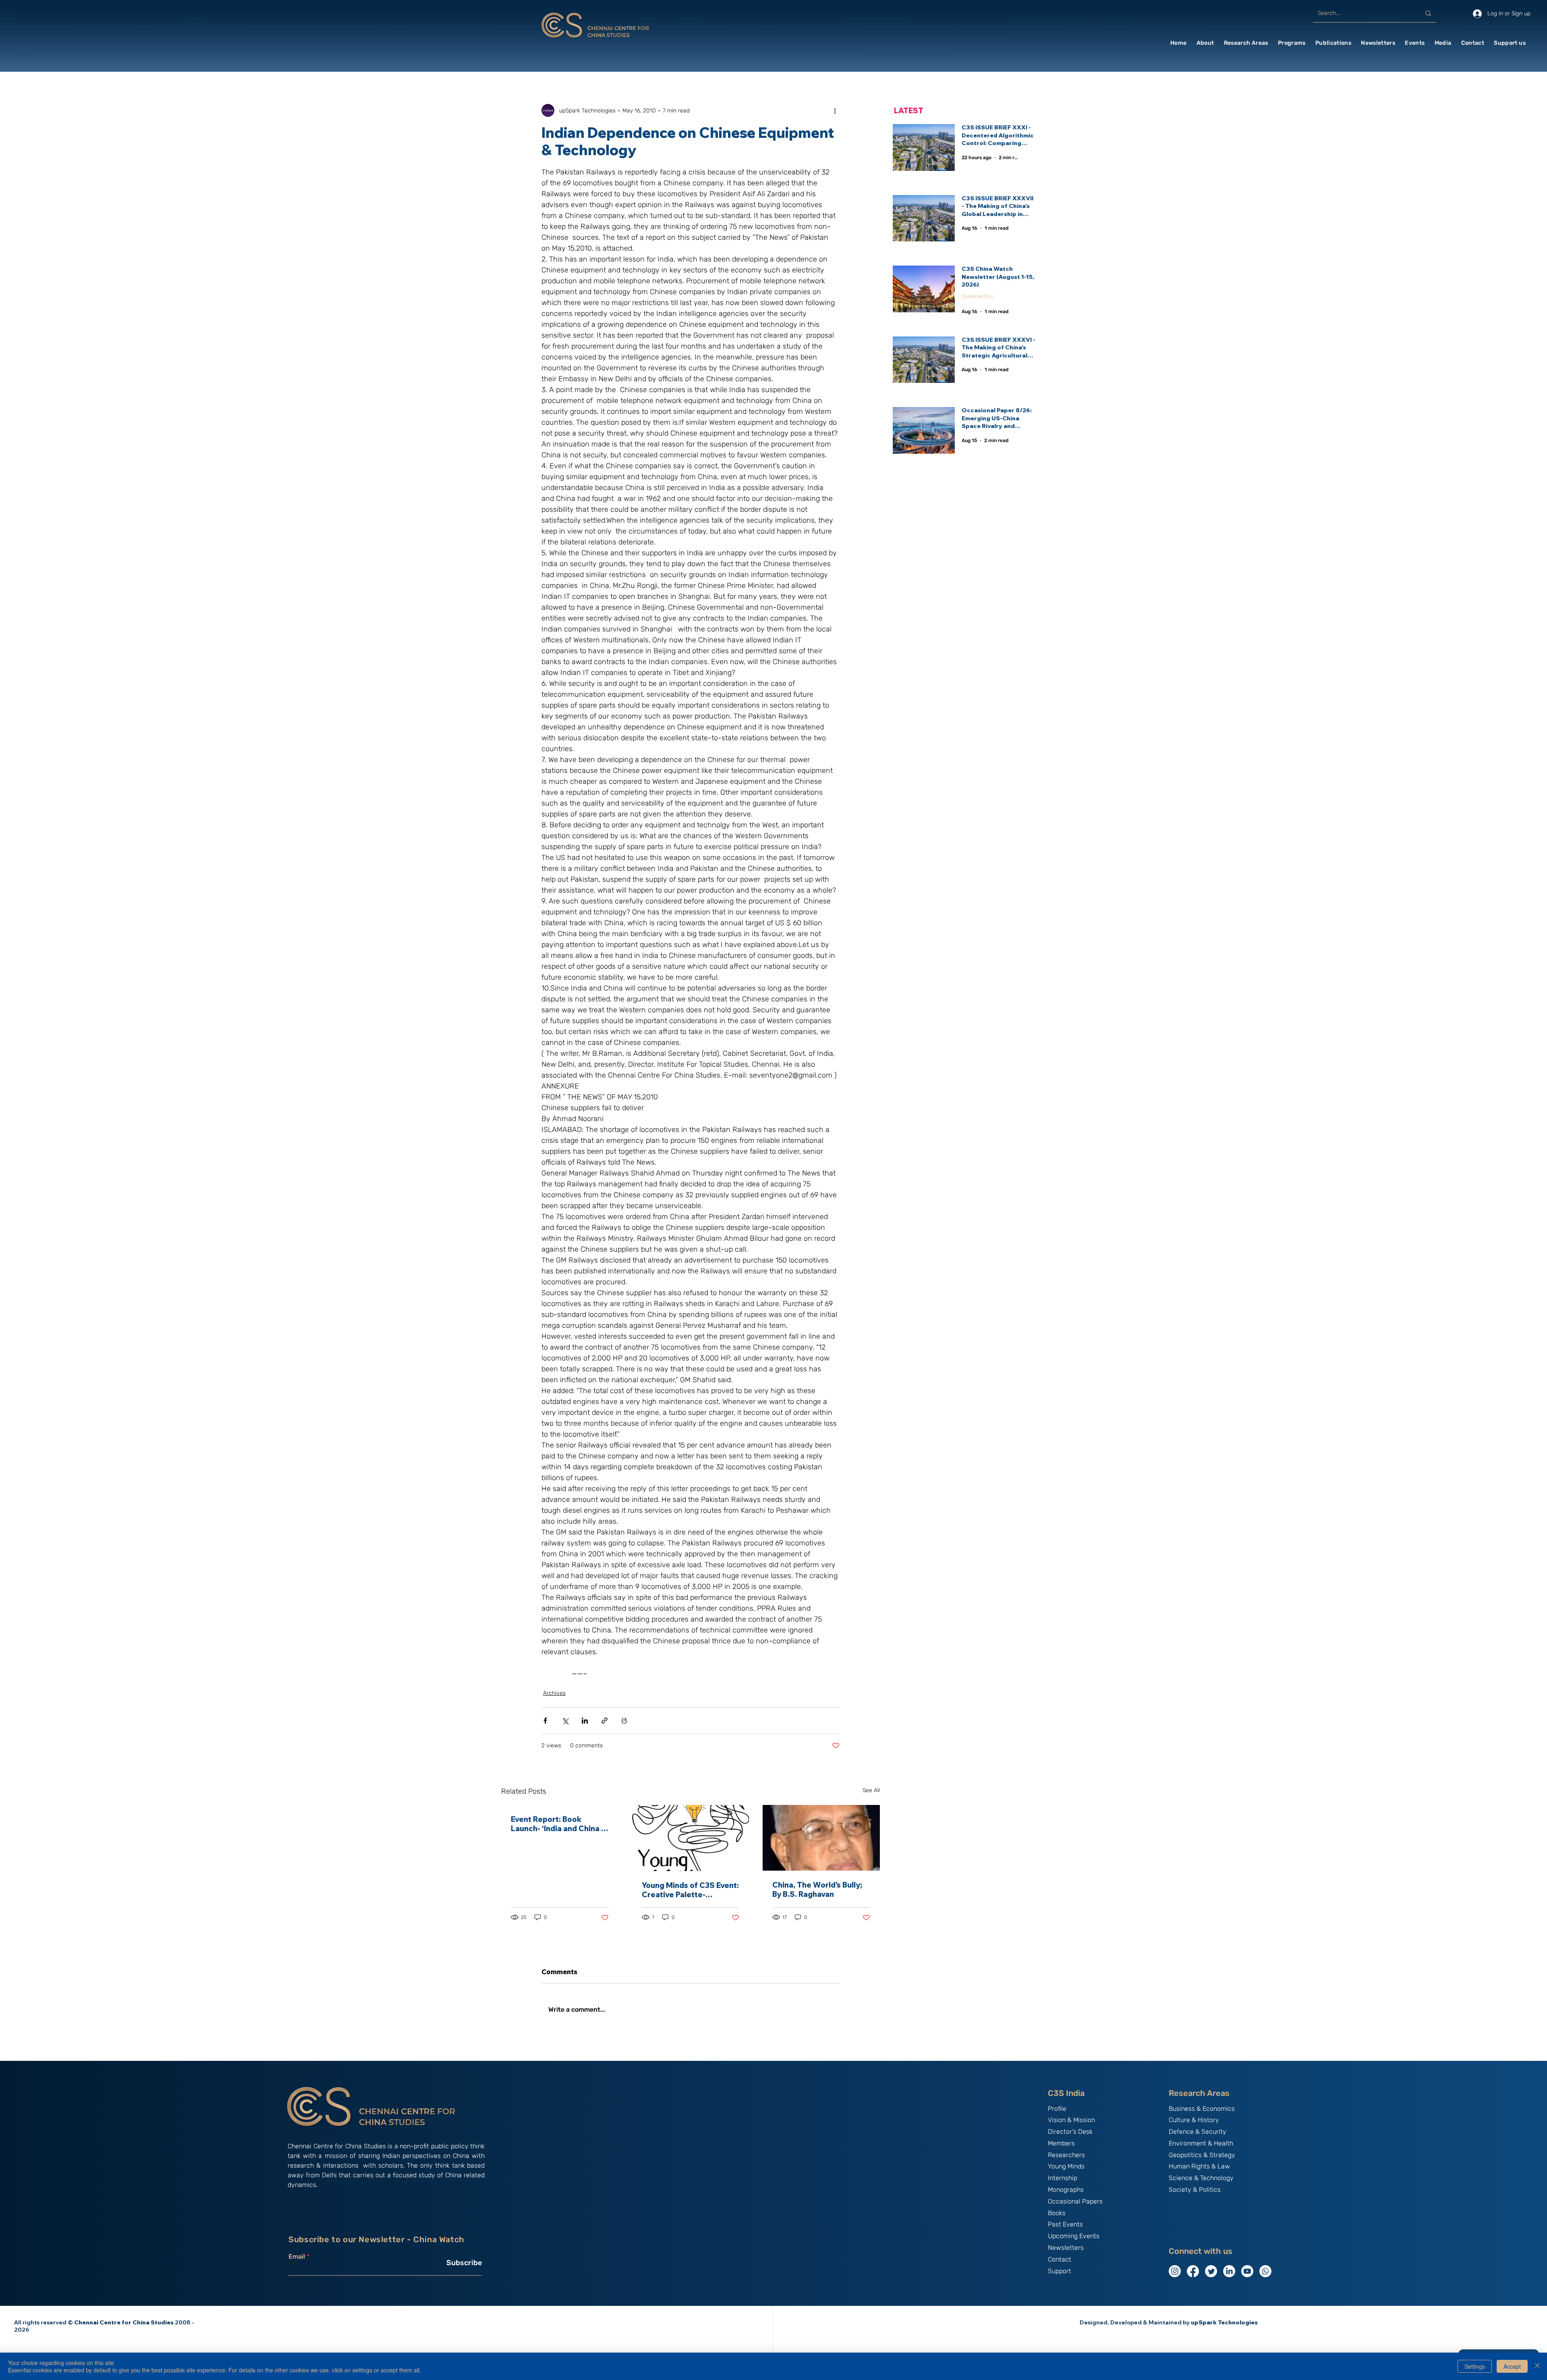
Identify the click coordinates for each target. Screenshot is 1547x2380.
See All (871, 1790)
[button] (1205, 43)
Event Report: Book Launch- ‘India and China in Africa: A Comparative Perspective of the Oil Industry (559, 1824)
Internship (1063, 2178)
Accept (1512, 2366)
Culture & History (1194, 2120)
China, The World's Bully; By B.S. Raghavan (817, 1890)
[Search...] (1428, 13)
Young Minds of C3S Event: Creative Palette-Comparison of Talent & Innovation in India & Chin (690, 1890)
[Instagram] (1175, 2271)
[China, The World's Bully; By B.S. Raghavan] (821, 1838)
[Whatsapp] (1265, 2271)
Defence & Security (1198, 2132)
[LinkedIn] (1229, 2271)
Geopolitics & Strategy (1202, 2155)
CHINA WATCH (977, 297)
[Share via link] (604, 1721)
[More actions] (835, 110)
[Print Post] (624, 1721)
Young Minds (1066, 2166)
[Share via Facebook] (545, 1721)
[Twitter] (1211, 2271)
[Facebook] (1193, 2271)
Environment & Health (1201, 2143)
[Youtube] (1247, 2271)
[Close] (1537, 2366)
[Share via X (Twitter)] (565, 1721)
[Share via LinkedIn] (585, 1721)
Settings (1475, 2366)
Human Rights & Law (1199, 2166)
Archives (554, 1693)
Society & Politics (1195, 2190)
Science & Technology (1201, 2178)
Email (297, 2257)
